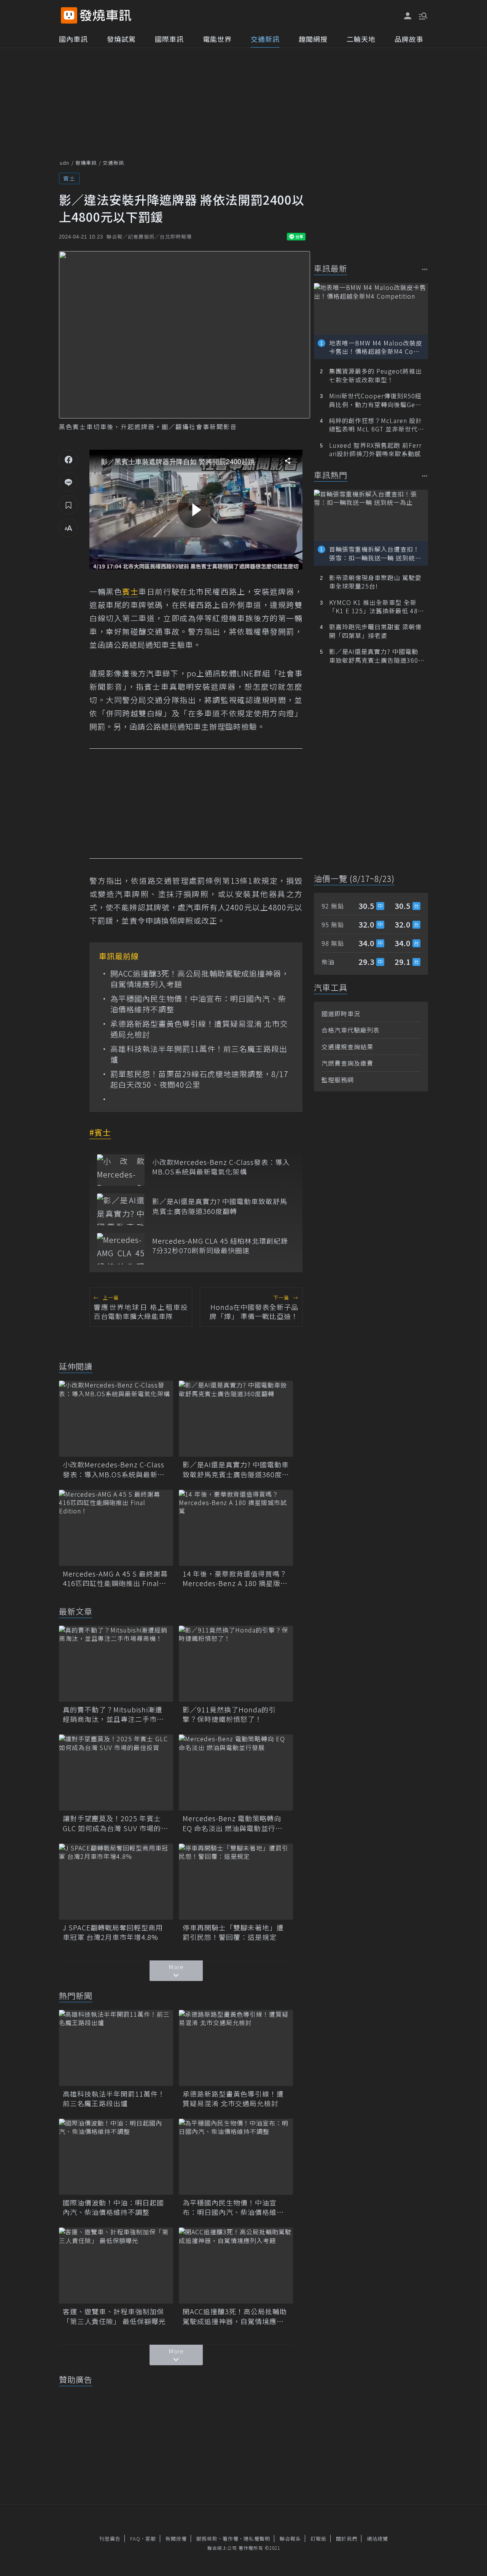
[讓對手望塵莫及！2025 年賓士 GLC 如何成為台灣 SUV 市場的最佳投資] (116, 1772)
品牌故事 (409, 39)
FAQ (135, 2539)
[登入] (408, 16)
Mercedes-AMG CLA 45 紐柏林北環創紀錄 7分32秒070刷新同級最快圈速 (222, 1246)
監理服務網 (338, 1080)
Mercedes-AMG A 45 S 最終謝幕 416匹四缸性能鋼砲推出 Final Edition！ (115, 1578)
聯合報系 (290, 2539)
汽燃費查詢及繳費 (347, 1063)
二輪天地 (361, 39)
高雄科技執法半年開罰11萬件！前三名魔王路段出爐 (199, 1054)
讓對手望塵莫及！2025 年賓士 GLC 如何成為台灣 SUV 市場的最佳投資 (115, 1823)
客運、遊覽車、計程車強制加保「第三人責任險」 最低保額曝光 (114, 2316)
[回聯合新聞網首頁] (69, 15)
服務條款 (207, 2539)
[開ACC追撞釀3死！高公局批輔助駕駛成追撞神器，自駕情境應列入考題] (236, 2266)
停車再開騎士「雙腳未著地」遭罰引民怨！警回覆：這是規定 (233, 1932)
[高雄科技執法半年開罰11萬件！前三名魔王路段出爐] (116, 2048)
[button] (422, 15)
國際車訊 (169, 39)
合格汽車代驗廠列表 (351, 1030)
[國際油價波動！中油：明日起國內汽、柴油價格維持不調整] (116, 2157)
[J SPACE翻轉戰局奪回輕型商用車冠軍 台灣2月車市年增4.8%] (116, 1882)
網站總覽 (377, 2539)
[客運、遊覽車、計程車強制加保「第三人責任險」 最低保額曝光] (116, 2266)
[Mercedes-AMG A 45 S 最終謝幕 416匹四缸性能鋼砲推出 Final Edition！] (116, 1528)
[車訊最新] (425, 269)
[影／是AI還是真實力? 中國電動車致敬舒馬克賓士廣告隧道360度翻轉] (121, 1209)
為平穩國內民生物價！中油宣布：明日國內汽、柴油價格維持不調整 (198, 1004)
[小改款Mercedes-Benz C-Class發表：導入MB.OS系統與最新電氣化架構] (121, 1170)
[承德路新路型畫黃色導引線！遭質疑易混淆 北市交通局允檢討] (236, 2048)
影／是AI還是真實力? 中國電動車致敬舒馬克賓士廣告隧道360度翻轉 (220, 1206)
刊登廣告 (110, 2539)
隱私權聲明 (257, 2539)
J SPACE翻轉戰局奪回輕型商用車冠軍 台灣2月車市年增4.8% (113, 1932)
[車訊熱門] (425, 476)
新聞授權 (176, 2539)
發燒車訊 (86, 163)
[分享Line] (68, 482)
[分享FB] (68, 459)
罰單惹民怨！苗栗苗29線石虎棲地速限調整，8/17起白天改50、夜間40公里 (199, 1079)
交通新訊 (265, 39)
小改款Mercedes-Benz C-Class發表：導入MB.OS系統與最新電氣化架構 (221, 1167)
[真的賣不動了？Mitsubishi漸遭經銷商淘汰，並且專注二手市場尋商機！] (116, 1664)
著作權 (231, 2539)
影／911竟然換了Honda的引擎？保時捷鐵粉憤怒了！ (229, 1714)
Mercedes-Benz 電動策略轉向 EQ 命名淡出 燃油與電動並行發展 (233, 1823)
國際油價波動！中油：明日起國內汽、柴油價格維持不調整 (113, 2207)
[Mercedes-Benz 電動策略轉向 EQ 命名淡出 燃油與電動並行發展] (236, 1772)
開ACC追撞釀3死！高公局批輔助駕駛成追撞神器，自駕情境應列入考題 (200, 979)
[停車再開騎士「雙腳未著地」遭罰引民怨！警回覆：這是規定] (236, 1882)
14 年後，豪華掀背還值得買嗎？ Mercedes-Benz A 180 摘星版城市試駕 (235, 1578)
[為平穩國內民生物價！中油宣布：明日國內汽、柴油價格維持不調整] (236, 2157)
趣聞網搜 (313, 39)
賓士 (69, 178)
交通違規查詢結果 (347, 1047)
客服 (151, 2539)
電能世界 (217, 39)
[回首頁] (106, 15)
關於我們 (347, 2539)
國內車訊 (73, 39)
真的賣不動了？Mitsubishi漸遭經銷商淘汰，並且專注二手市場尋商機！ (113, 1714)
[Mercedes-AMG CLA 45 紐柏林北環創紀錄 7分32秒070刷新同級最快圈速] (121, 1249)
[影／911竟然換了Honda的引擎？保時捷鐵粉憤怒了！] (236, 1664)
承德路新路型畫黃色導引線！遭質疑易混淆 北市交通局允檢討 (199, 1029)
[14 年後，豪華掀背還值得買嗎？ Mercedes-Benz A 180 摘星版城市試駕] (236, 1528)
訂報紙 (318, 2539)
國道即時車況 (341, 1014)
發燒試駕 (121, 39)
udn (64, 163)
